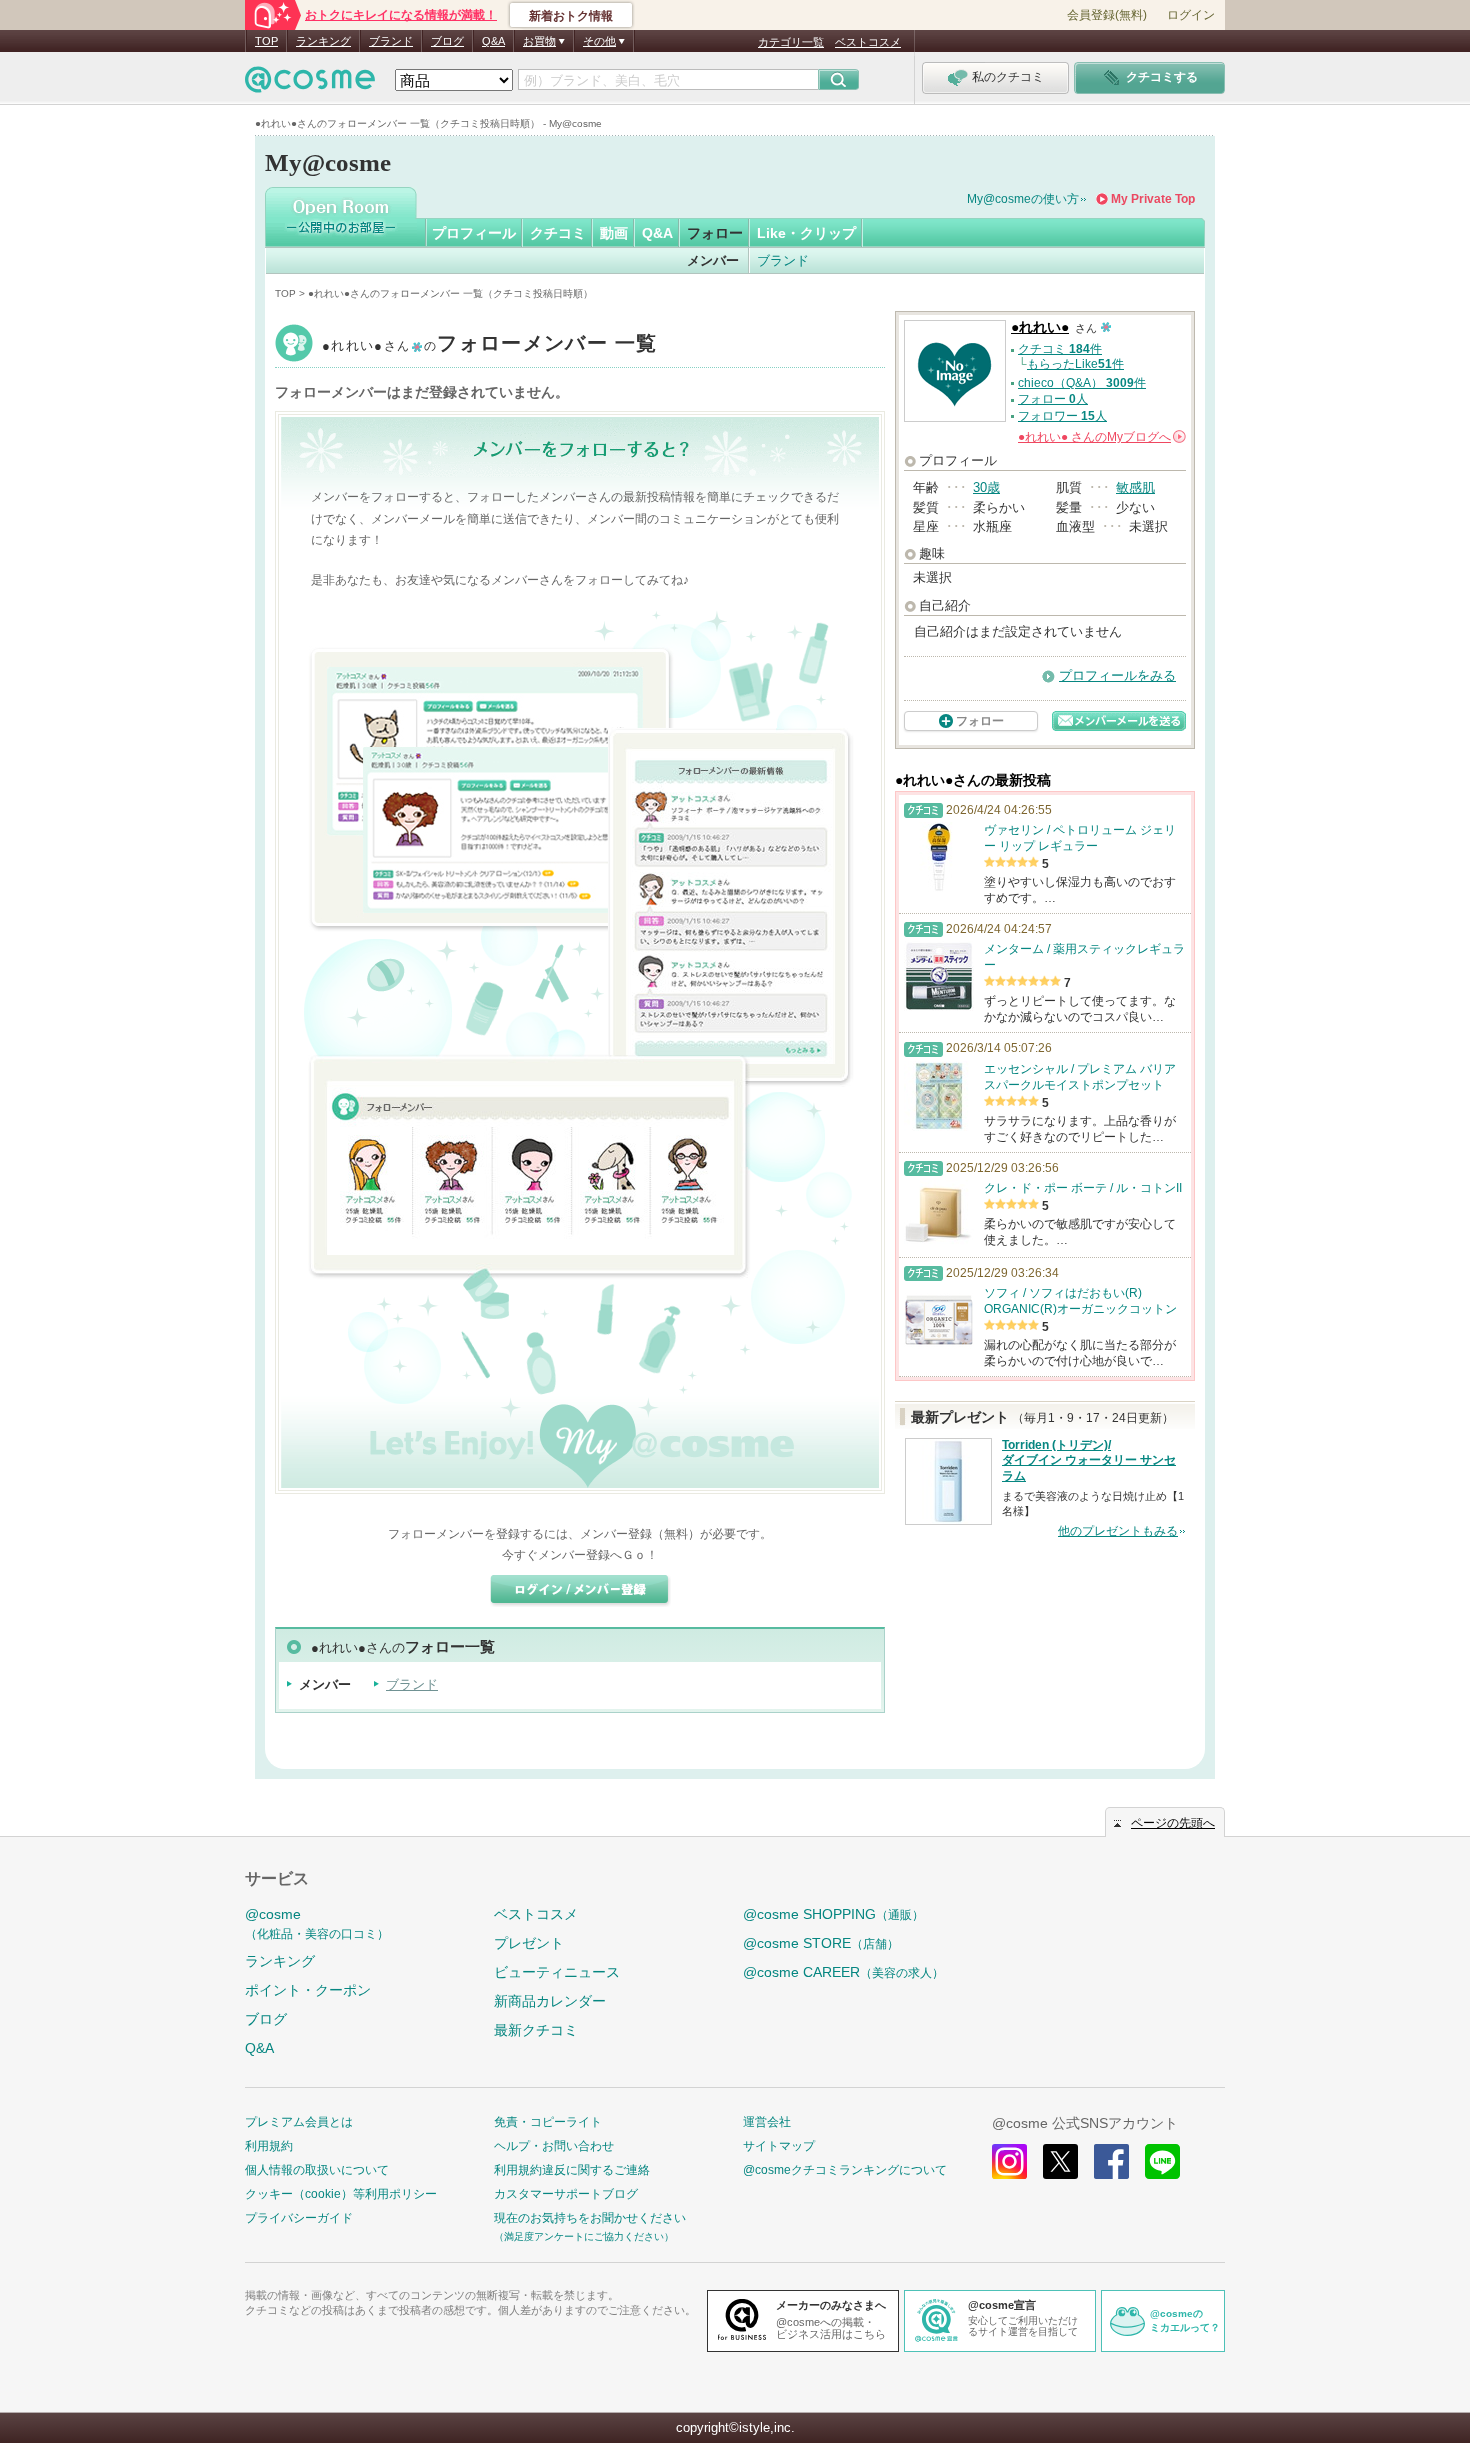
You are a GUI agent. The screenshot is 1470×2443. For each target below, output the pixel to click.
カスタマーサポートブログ (566, 2194)
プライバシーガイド (299, 2218)
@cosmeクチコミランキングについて (845, 2170)
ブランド (391, 41)
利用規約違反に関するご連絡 (572, 2170)
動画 (614, 233)
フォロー (715, 233)
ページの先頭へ (1173, 1823)
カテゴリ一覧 (791, 42)
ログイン (1191, 15)
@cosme (317, 1923)
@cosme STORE (821, 1943)
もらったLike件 (1075, 364)
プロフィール (474, 233)
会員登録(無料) (1107, 15)
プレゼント (529, 1943)
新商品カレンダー (550, 2001)
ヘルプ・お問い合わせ (554, 2146)
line (1162, 2161)
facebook (1111, 2161)
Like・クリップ (806, 233)
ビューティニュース (557, 1972)
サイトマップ (779, 2146)
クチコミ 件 (1060, 349)
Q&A (493, 41)
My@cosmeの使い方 (1023, 199)
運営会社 (767, 2122)
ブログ (447, 41)
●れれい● (490, 345)
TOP (266, 41)
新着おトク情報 (571, 16)
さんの (1100, 437)
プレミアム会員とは (299, 2122)
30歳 (986, 487)
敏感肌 (1135, 487)
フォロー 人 (1053, 399)
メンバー (713, 260)
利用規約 (269, 2146)
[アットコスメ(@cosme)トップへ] (310, 84)
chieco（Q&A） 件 (1082, 383)
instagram (1009, 2161)
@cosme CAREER (843, 1972)
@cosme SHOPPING (833, 1914)
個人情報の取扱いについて (317, 2170)
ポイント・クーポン (308, 1990)
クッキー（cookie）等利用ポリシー (341, 2194)
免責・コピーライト (548, 2122)
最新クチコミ (536, 2030)
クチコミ (558, 233)
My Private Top (1153, 199)
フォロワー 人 (1062, 416)
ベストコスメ (868, 42)
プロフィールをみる (1117, 675)
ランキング (323, 41)
